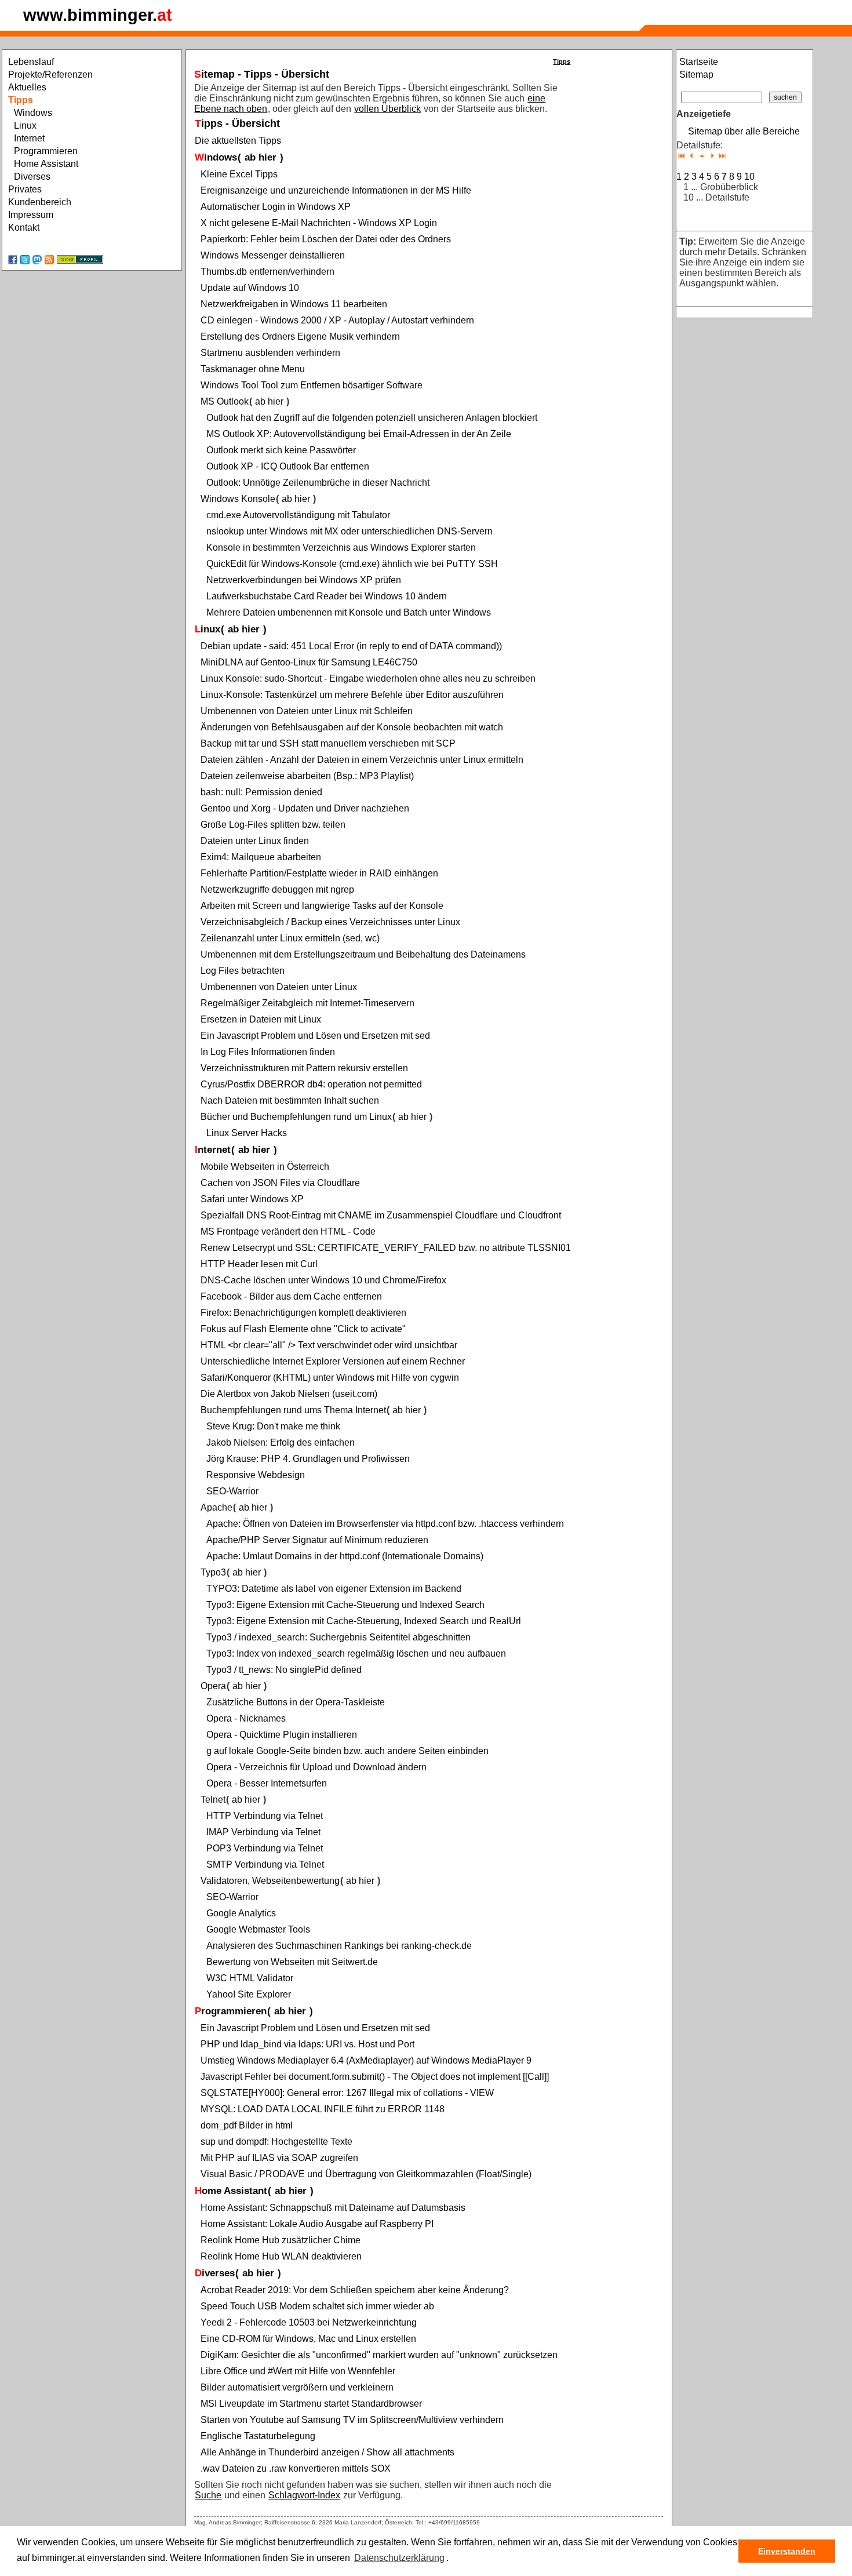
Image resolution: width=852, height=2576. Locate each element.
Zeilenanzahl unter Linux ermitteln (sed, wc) (290, 938)
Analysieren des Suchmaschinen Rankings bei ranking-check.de (339, 1946)
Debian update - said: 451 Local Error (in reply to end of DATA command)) (351, 646)
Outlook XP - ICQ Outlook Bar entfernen (288, 466)
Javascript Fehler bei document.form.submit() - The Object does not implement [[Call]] (375, 2077)
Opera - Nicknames (246, 1718)
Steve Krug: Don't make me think (273, 1426)
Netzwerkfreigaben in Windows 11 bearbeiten (294, 304)
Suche (208, 2495)
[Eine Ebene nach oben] (702, 156)
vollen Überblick (387, 109)
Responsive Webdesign (256, 1475)
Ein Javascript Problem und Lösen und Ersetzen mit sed (315, 1036)
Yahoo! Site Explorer (249, 1994)
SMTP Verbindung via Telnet (265, 1864)
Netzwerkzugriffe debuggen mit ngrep (277, 889)
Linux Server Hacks (247, 1133)
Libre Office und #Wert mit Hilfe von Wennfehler (298, 2371)
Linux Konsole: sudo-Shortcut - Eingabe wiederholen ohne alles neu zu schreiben (368, 678)
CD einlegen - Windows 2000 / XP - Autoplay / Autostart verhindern (337, 320)
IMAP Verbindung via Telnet (263, 1832)
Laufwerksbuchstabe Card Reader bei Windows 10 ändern (327, 596)
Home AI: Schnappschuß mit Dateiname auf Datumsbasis (333, 2208)
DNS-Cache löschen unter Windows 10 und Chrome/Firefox (323, 1280)
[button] (453, 2559)
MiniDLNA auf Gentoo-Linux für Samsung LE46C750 (309, 662)
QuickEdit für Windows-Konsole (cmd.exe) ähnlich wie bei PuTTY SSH (352, 564)
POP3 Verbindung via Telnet (265, 1848)
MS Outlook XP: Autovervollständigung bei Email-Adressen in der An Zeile (359, 434)
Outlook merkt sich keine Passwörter (281, 450)
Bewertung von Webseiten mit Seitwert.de (292, 1962)
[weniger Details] (692, 156)
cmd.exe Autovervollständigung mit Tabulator (298, 515)
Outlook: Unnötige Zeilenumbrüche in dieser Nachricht (318, 483)
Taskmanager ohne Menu (253, 369)
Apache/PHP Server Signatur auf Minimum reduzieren (317, 1540)
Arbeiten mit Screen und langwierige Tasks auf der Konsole (322, 906)
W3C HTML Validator (250, 1978)
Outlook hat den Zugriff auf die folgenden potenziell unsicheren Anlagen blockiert (372, 418)
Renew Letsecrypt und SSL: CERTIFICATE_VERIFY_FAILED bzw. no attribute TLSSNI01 (386, 1248)
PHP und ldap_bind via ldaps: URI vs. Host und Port (307, 2044)
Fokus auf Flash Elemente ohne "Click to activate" (303, 1329)
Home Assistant (231, 2191)
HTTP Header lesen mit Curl (259, 1264)
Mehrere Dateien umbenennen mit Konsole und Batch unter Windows (349, 612)
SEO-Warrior (232, 1491)
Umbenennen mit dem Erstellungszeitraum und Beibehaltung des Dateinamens (363, 954)
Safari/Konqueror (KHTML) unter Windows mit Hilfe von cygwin (330, 1378)
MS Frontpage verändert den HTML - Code (288, 1231)
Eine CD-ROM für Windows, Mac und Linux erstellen (308, 2339)
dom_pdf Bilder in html (247, 2125)
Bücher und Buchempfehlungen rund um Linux (296, 1117)
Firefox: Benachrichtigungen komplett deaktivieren (303, 1313)
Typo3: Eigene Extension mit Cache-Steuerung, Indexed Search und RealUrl (364, 1621)
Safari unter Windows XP (252, 1199)
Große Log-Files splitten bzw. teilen (273, 825)
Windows (216, 157)
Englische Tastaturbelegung (258, 2436)
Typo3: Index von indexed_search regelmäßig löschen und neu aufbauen (356, 1653)
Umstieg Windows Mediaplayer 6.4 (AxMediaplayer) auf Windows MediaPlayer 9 (366, 2060)
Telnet (213, 1800)
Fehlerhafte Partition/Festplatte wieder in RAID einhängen (319, 873)
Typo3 (213, 1572)
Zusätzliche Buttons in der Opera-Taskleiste (296, 1702)
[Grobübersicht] (681, 156)
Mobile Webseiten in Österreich (265, 1167)
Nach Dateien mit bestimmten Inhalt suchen (290, 1100)
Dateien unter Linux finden (255, 841)
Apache (216, 1507)
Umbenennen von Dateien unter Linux (279, 987)
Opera (213, 1686)
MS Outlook (225, 401)
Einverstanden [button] (787, 2551)
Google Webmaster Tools (258, 1929)
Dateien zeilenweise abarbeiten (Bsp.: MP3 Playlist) (307, 776)
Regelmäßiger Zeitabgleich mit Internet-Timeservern (307, 1003)
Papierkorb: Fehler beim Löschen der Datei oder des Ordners (326, 239)
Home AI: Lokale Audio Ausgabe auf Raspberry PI (317, 2224)
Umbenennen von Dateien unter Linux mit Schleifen (307, 711)
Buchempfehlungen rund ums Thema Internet (293, 1410)
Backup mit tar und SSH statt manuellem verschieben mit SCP (328, 743)
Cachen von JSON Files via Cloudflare (280, 1183)
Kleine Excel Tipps (239, 174)
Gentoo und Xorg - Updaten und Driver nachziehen (305, 808)
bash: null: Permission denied (261, 792)
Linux (207, 629)
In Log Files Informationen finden (268, 1052)
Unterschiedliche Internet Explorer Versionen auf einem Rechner (333, 1361)
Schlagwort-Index (304, 2495)
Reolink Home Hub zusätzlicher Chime (281, 2240)
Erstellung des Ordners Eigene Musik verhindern (300, 336)
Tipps (562, 61)
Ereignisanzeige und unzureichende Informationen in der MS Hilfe (336, 190)
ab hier (261, 157)
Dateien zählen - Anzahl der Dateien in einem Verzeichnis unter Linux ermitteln (362, 760)
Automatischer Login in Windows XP (276, 207)
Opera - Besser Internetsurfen (267, 1783)
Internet (213, 1150)
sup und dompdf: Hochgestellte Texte (276, 2142)
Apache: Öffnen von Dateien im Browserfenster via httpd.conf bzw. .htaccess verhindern (385, 1524)
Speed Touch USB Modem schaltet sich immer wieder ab (317, 2306)
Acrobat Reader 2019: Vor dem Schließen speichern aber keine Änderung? (355, 2290)
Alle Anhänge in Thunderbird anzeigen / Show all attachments (327, 2452)
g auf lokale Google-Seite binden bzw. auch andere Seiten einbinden (347, 1751)
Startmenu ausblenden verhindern (270, 353)
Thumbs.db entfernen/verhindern (267, 272)
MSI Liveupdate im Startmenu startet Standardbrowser (311, 2404)
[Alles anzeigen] (722, 156)
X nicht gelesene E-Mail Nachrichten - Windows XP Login (319, 223)
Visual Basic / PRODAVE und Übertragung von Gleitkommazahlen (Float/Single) (366, 2174)
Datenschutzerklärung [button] (399, 2558)
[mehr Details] (712, 156)
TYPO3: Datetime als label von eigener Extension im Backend (334, 1589)
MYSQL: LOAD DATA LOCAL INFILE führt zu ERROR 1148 (323, 2109)
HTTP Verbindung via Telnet (265, 1816)
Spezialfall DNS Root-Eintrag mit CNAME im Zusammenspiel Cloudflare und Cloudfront (381, 1215)
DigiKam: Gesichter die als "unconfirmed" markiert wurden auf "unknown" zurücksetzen (379, 2355)
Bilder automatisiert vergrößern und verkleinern (297, 2387)
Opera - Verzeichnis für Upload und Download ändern (316, 1767)
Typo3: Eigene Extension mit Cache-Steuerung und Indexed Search (345, 1605)
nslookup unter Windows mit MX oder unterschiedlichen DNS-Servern (349, 531)
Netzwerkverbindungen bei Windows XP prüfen (304, 580)
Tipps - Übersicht (237, 123)
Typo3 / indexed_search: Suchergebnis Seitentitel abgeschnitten (338, 1637)
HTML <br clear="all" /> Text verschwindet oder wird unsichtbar (329, 1345)
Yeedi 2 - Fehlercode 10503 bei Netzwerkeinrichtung (309, 2322)
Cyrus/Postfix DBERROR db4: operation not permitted (311, 1084)
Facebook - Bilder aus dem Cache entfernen (291, 1296)
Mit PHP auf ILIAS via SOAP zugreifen (279, 2158)
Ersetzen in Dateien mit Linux (261, 1019)
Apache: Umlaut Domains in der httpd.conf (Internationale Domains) (345, 1556)
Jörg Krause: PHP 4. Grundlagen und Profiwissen (308, 1459)
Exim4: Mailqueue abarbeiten (261, 857)
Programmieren (231, 2011)
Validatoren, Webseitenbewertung (270, 1881)
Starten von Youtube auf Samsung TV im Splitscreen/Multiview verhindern (352, 2420)
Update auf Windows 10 (250, 288)
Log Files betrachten (243, 971)
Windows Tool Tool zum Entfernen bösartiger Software (312, 385)
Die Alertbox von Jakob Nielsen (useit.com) (289, 1394)
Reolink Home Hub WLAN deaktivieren (281, 2256)
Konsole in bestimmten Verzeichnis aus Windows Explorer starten (341, 547)
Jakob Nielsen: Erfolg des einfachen (281, 1442)
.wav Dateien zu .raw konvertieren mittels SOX (296, 2468)
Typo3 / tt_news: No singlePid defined (284, 1670)
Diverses (215, 2273)
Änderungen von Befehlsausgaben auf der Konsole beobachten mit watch (352, 727)
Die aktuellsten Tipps (238, 141)
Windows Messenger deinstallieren (273, 255)
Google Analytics (241, 1913)
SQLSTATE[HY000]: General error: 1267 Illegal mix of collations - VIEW (347, 2093)
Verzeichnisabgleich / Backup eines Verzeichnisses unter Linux (330, 922)
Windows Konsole (238, 499)
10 (749, 177)
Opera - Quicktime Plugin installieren (282, 1735)
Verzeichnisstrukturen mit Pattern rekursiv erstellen (304, 1068)
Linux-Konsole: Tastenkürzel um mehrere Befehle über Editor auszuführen (352, 695)
